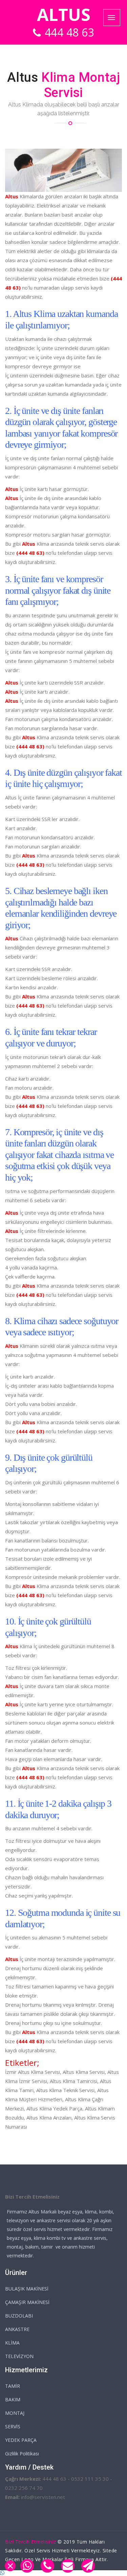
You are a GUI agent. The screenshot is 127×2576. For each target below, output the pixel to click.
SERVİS (13, 2426)
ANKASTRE (17, 2329)
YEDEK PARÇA (21, 2440)
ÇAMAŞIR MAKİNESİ (27, 2302)
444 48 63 (70, 32)
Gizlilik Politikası (22, 2454)
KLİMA (12, 2343)
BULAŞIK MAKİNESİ (27, 2289)
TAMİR (13, 2386)
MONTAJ (15, 2413)
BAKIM (13, 2399)
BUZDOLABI (19, 2316)
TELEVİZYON (19, 2356)
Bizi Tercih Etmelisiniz (31, 2542)
